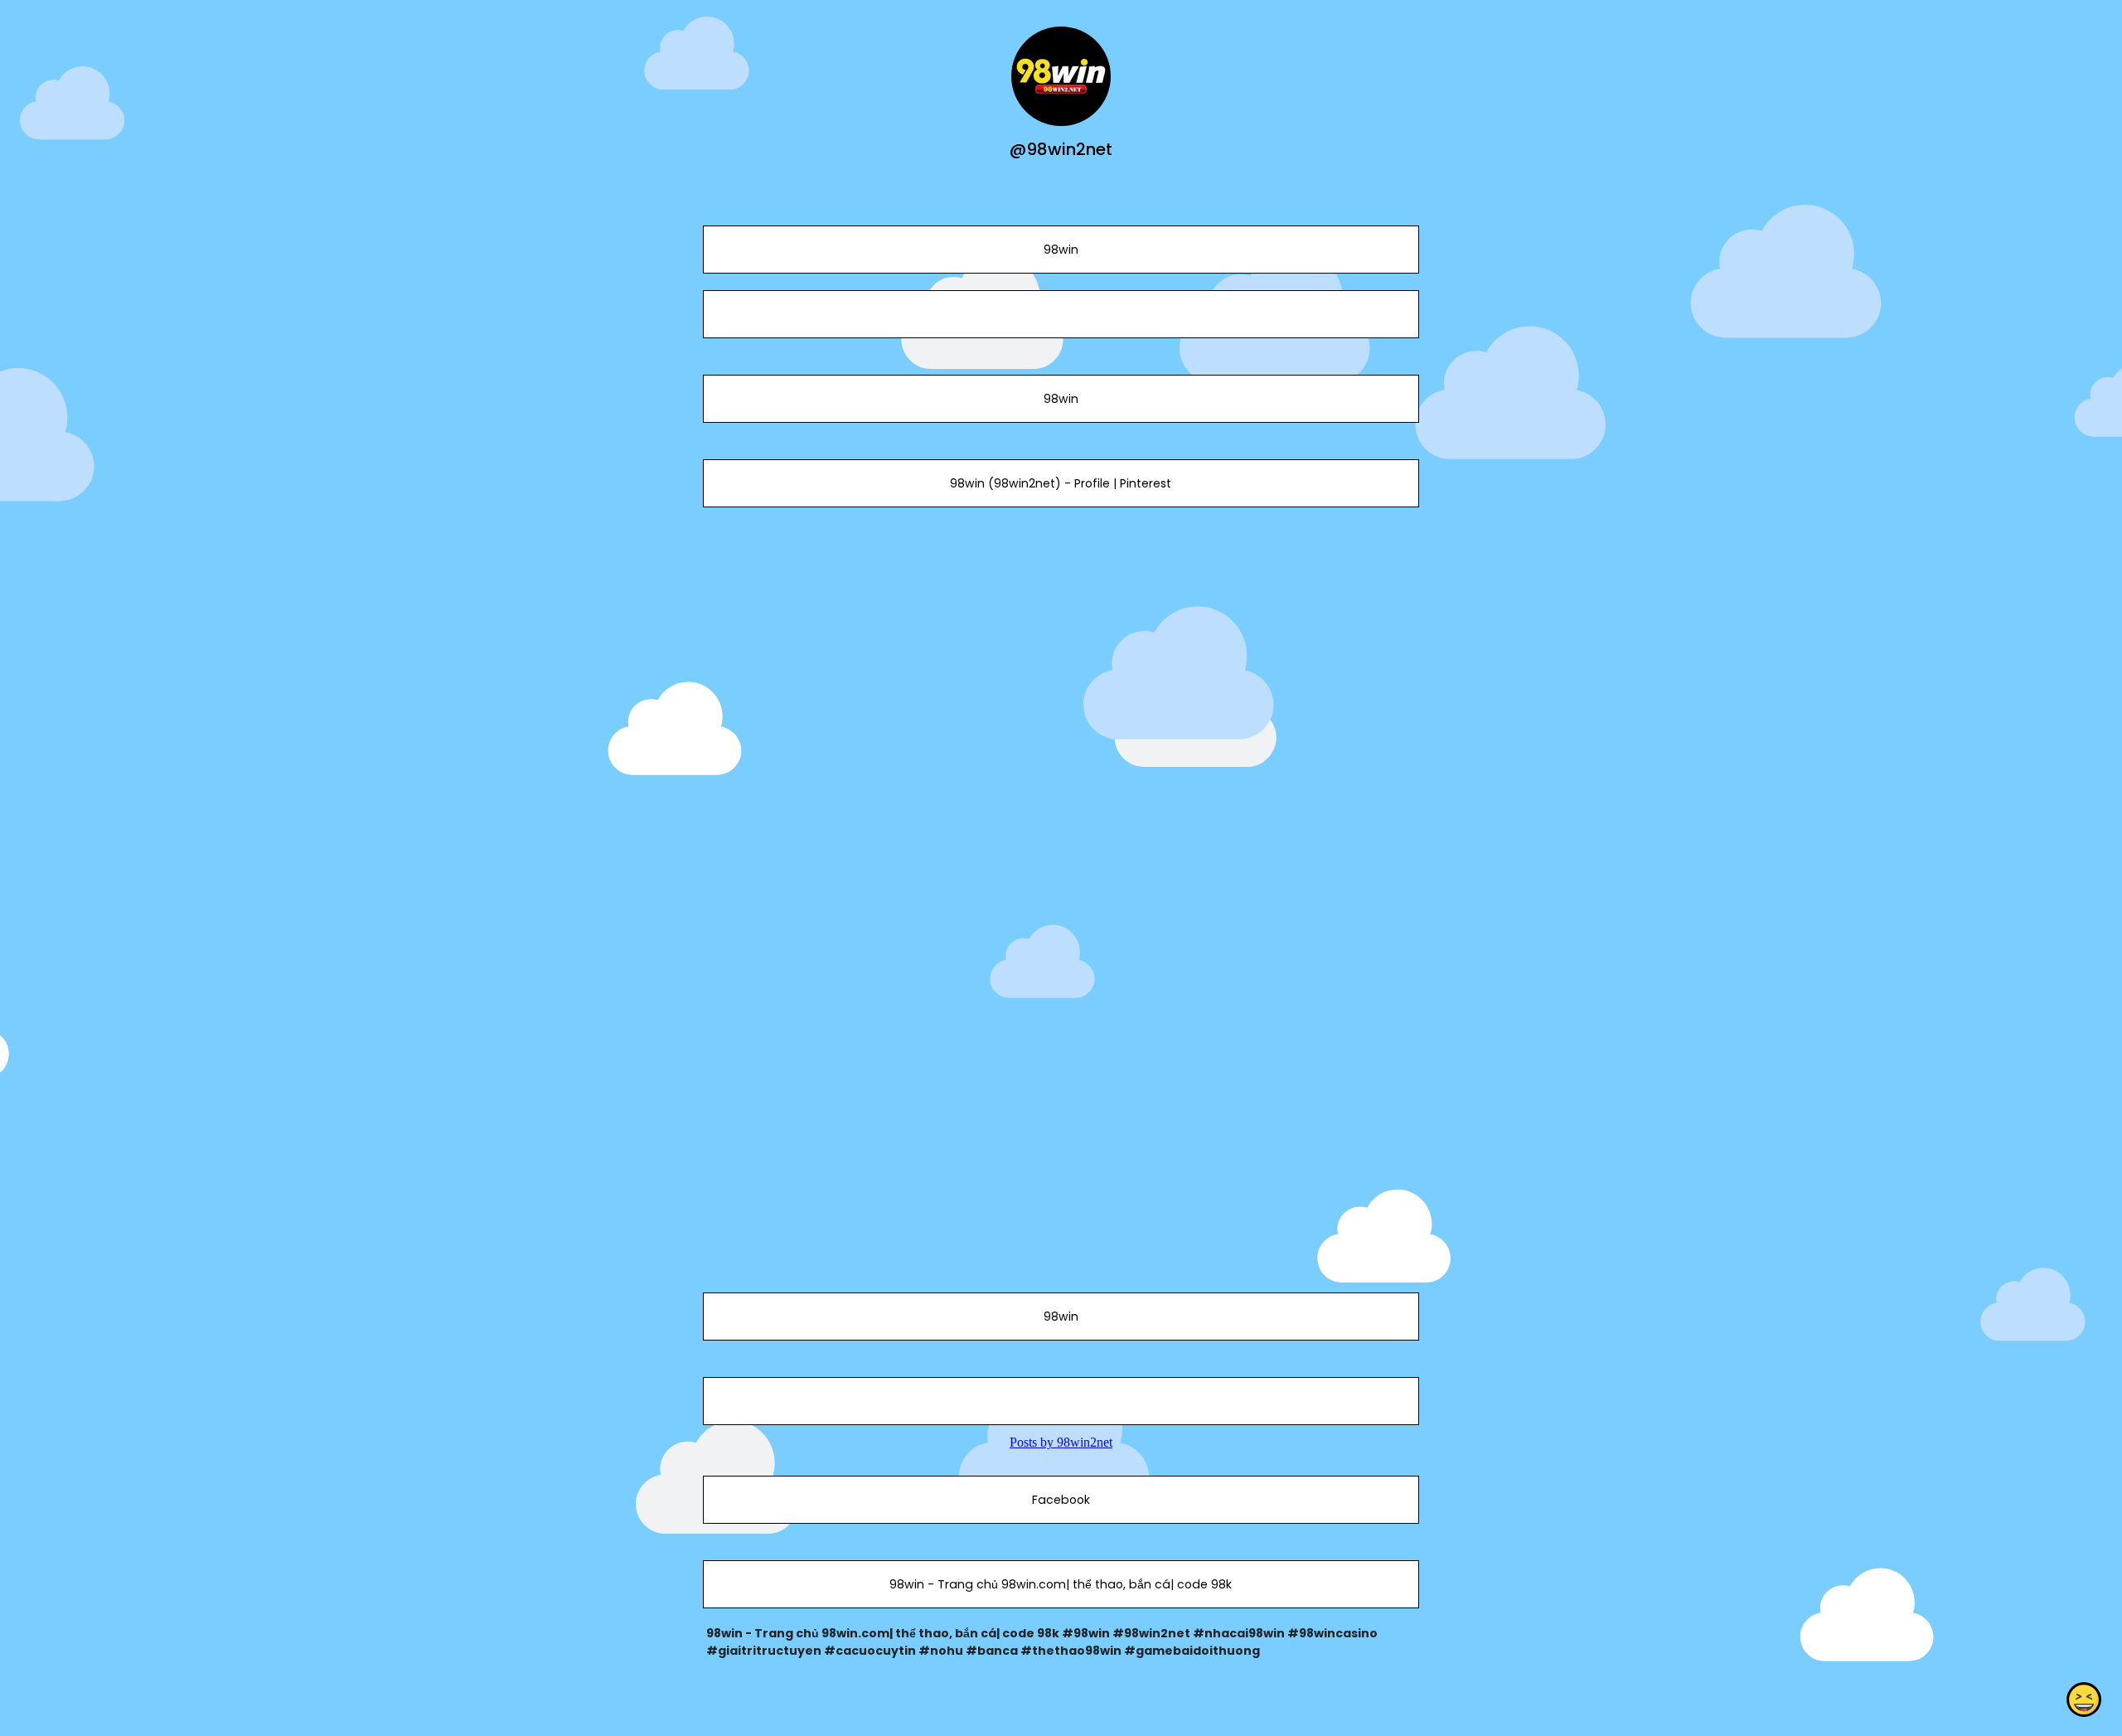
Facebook (1061, 1500)
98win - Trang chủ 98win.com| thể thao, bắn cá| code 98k (1061, 1584)
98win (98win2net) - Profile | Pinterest (1061, 483)
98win (1061, 250)
